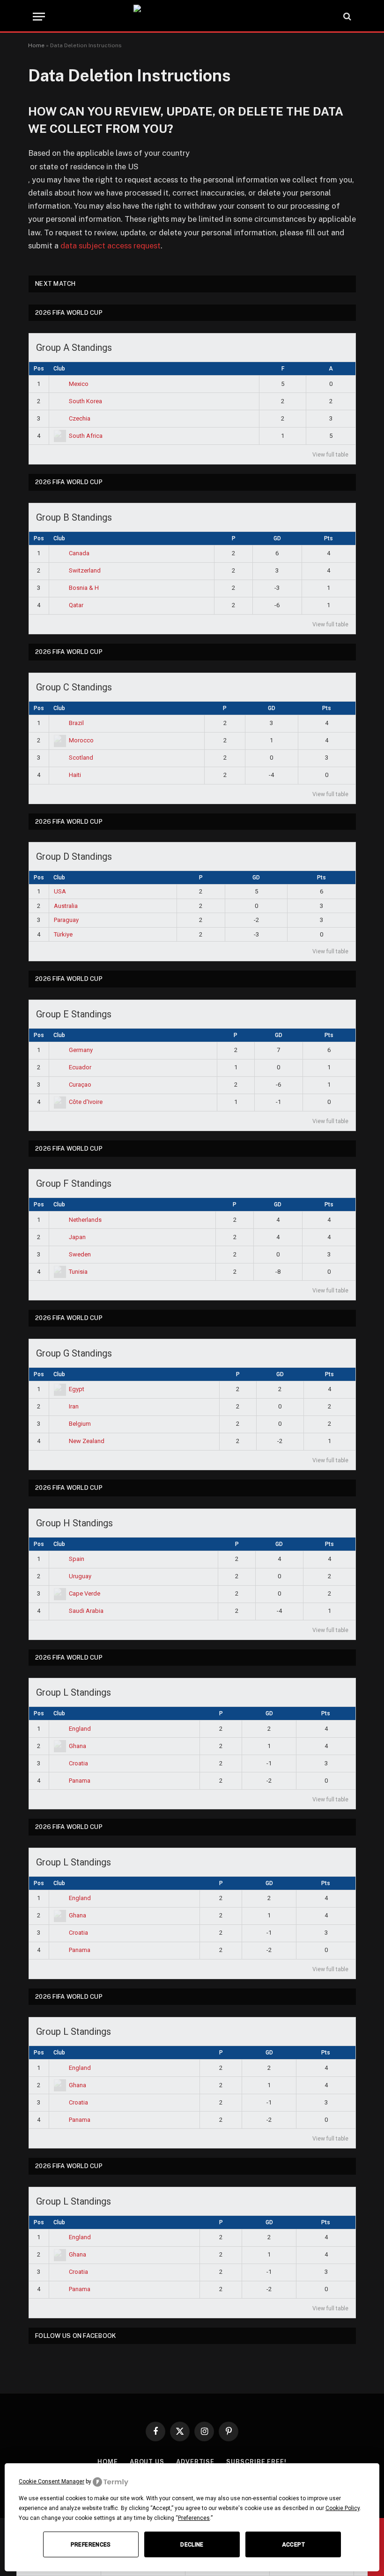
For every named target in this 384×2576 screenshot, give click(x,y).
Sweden (80, 1254)
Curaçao (80, 1085)
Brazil (76, 723)
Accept (293, 2545)
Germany (81, 1050)
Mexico (79, 384)
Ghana (78, 1746)
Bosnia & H (84, 588)
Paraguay (66, 920)
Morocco (81, 740)
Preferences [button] (194, 2518)
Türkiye (63, 934)
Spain (77, 1559)
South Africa (86, 436)
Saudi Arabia (86, 1611)
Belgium (80, 1424)
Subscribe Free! (256, 2462)
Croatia (78, 1763)
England (80, 1729)
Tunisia (78, 1272)
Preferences (91, 2545)
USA (60, 891)
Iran (74, 1406)
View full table (330, 455)
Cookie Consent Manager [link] (52, 2482)
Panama (80, 1781)
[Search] (346, 17)
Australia (66, 906)
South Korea (85, 401)
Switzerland (85, 570)
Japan (77, 1237)
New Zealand (87, 1441)
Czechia (80, 418)
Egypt (77, 1389)
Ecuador (80, 1067)
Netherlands (85, 1220)
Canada (79, 553)
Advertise (195, 2462)
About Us (147, 2462)
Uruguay (80, 1576)
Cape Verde (85, 1593)
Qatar (76, 605)
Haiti (75, 775)
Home (36, 45)
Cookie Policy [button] (343, 2508)
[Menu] (39, 17)
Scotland (81, 758)
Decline (192, 2545)
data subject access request (111, 246)
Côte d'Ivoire (86, 1102)
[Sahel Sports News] (192, 16)
